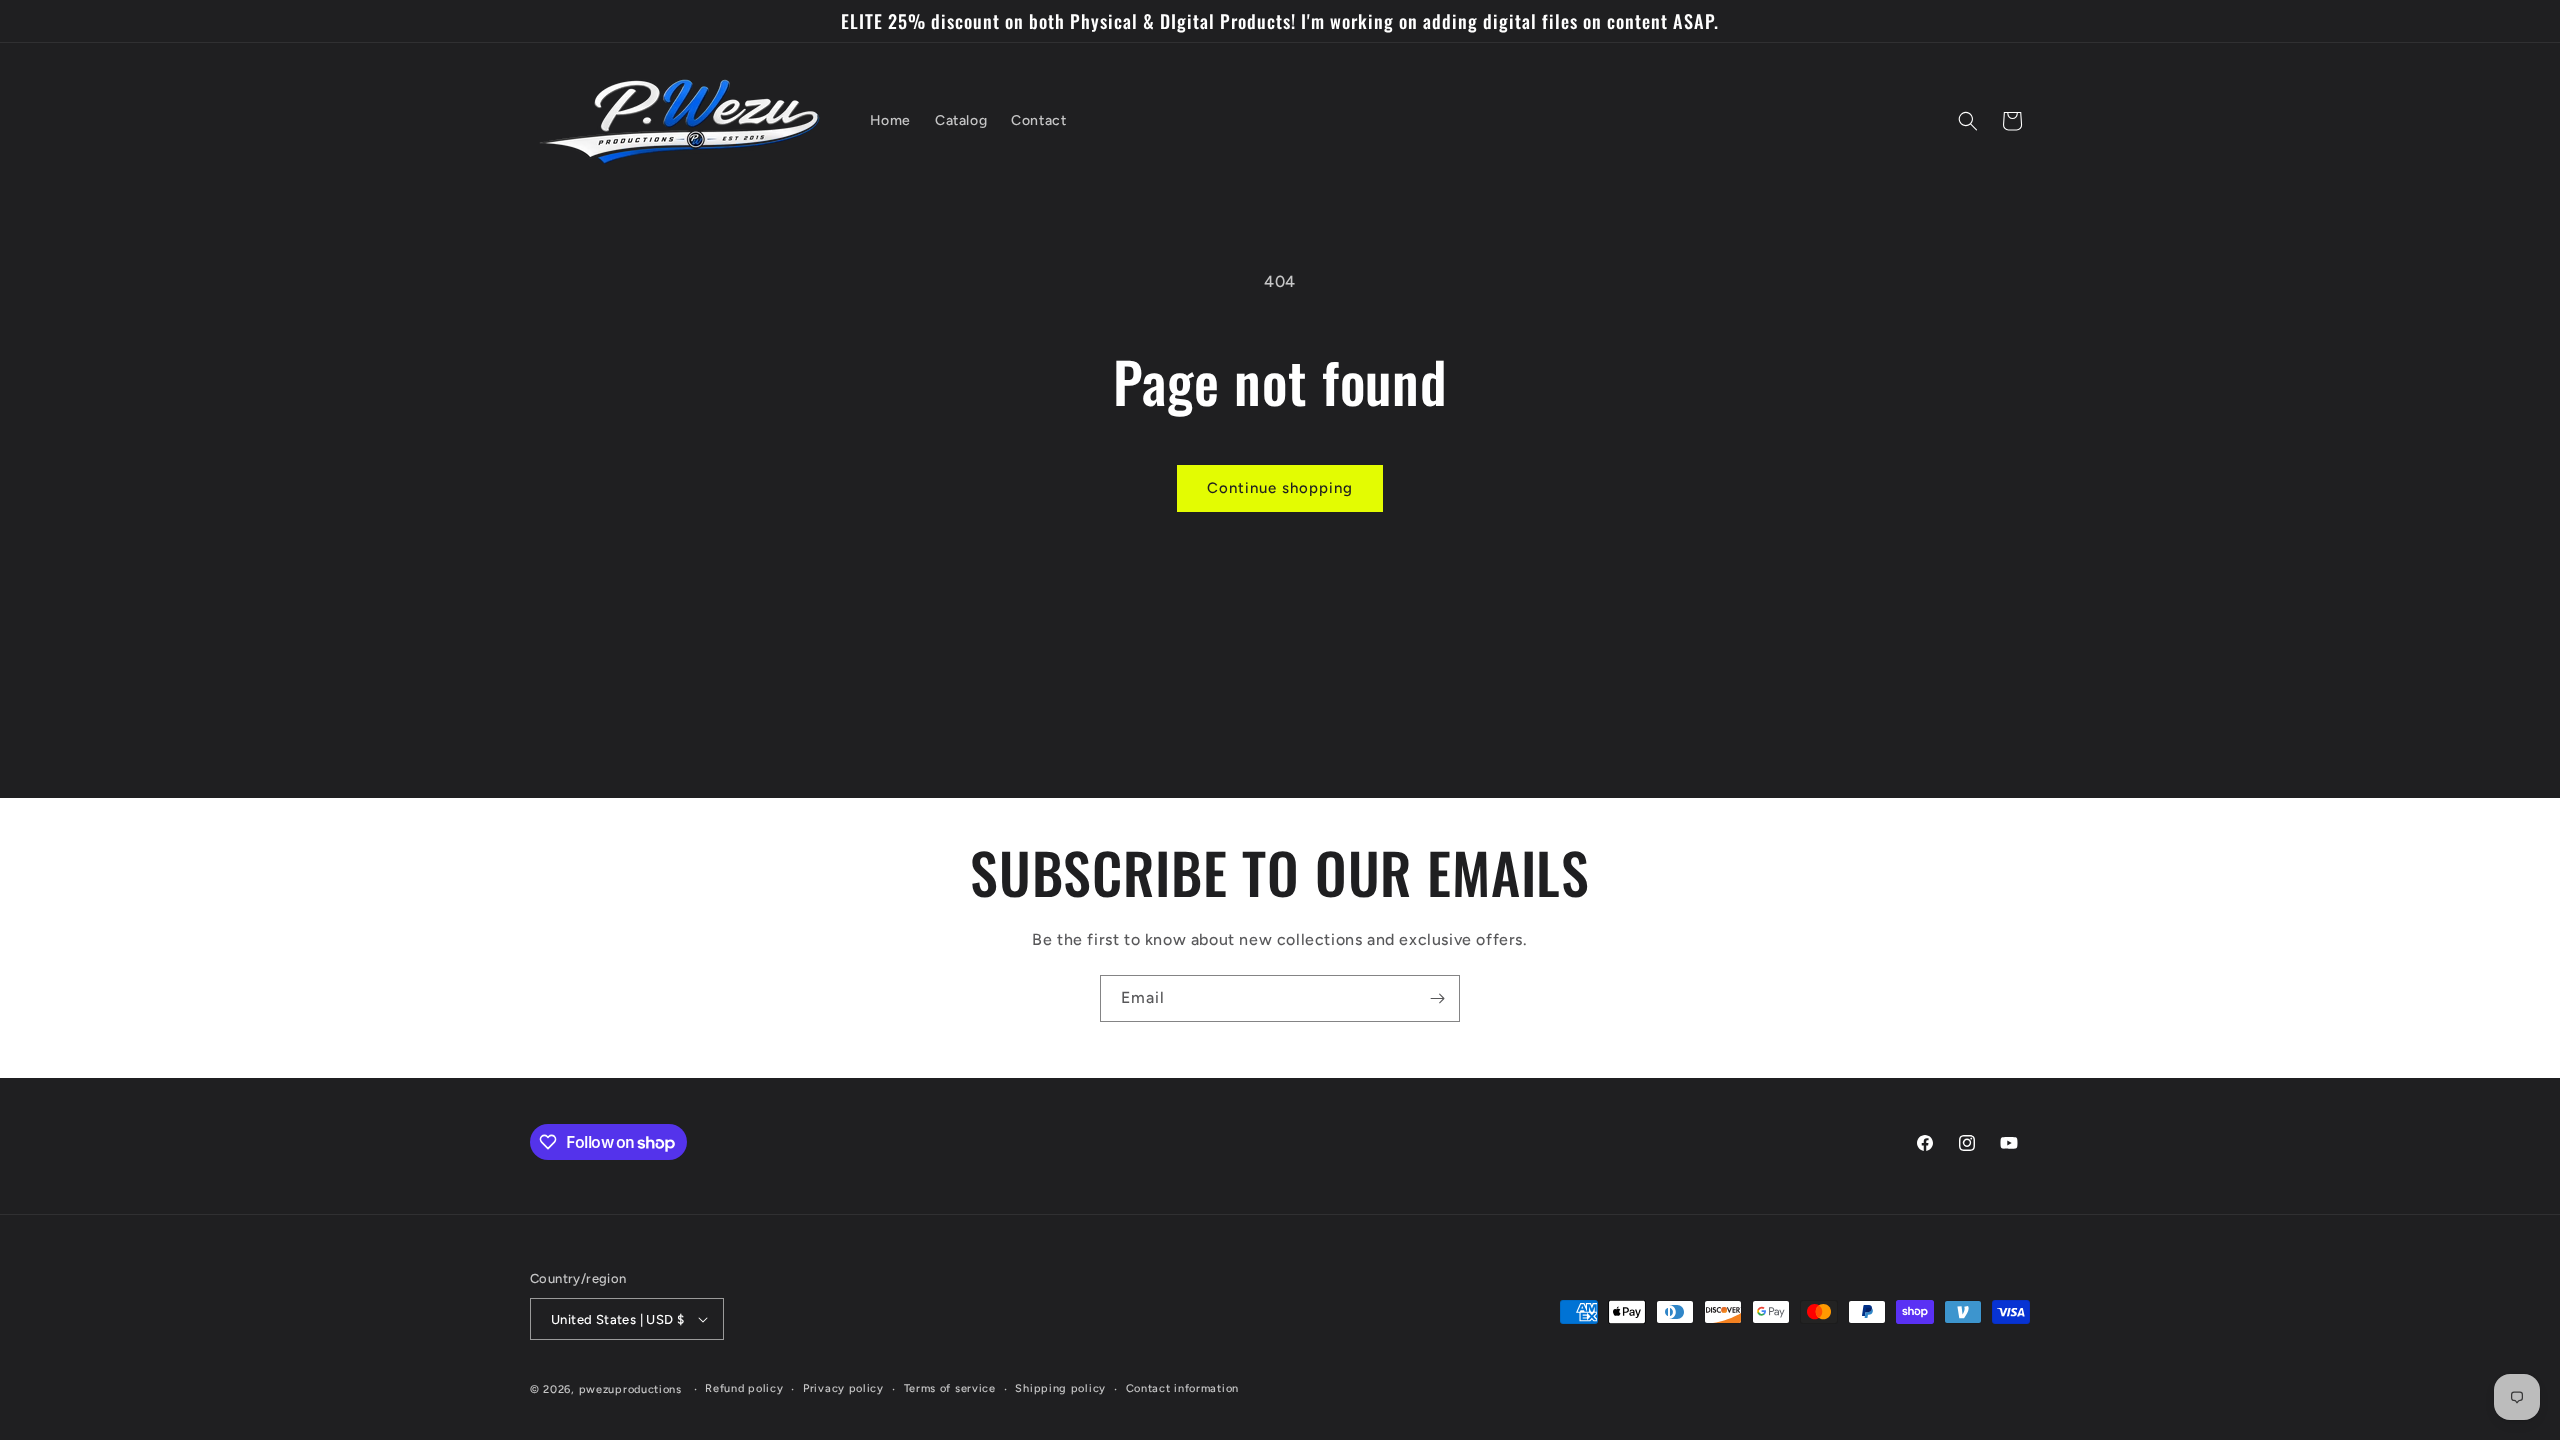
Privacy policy (843, 1388)
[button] (1968, 121)
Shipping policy (1060, 1388)
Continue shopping (1280, 488)
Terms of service (950, 1388)
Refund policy (744, 1388)
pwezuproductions (630, 1389)
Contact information (1182, 1388)
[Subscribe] (1437, 998)
